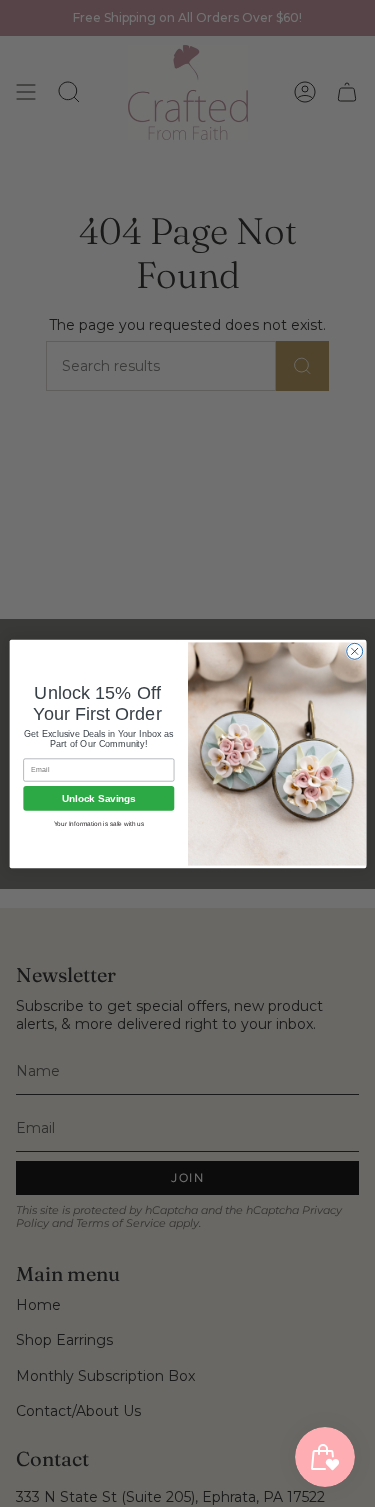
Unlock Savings (99, 797)
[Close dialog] (354, 651)
